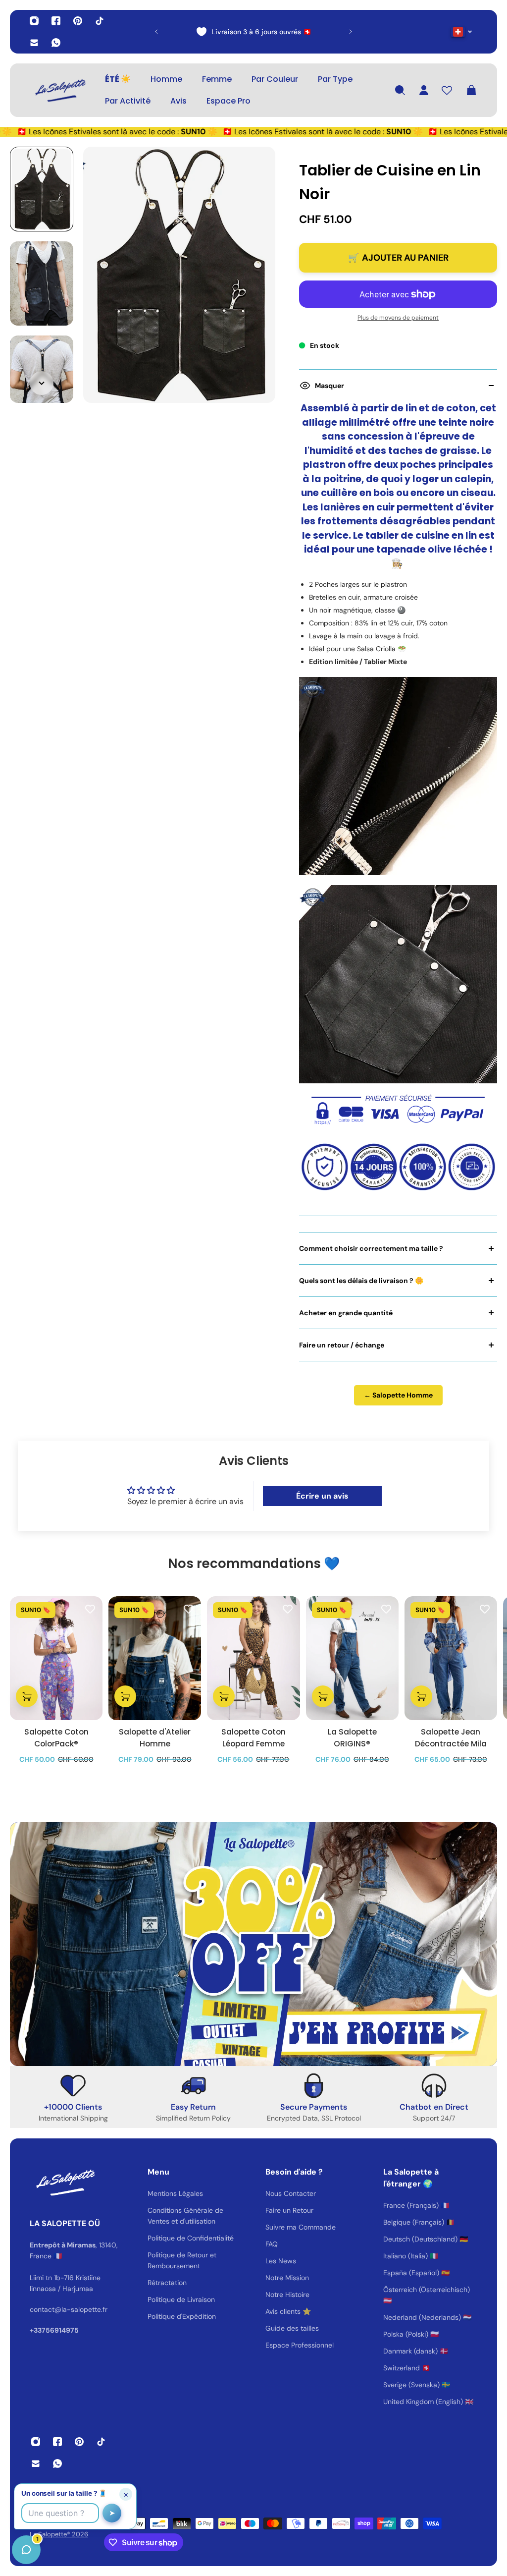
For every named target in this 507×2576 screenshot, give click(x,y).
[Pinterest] (78, 21)
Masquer (330, 386)
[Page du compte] (424, 90)
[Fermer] (156, 2323)
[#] (253, 1944)
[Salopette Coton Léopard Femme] (253, 1658)
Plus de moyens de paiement (398, 318)
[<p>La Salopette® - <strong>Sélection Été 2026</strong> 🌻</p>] (283, 32)
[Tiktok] (100, 21)
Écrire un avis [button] (322, 1496)
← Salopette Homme (398, 1395)
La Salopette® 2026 (59, 2534)
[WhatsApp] (56, 43)
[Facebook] (56, 21)
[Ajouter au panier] (27, 1696)
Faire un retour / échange (342, 1345)
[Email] (34, 43)
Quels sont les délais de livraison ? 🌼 (361, 1281)
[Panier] (471, 90)
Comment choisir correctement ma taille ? (371, 1248)
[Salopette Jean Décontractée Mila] (451, 1658)
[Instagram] (34, 21)
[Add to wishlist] (90, 1609)
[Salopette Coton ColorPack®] (56, 1658)
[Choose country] (462, 32)
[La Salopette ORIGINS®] (352, 1658)
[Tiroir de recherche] (400, 90)
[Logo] (59, 90)
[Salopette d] (155, 1658)
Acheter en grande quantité (346, 1313)
